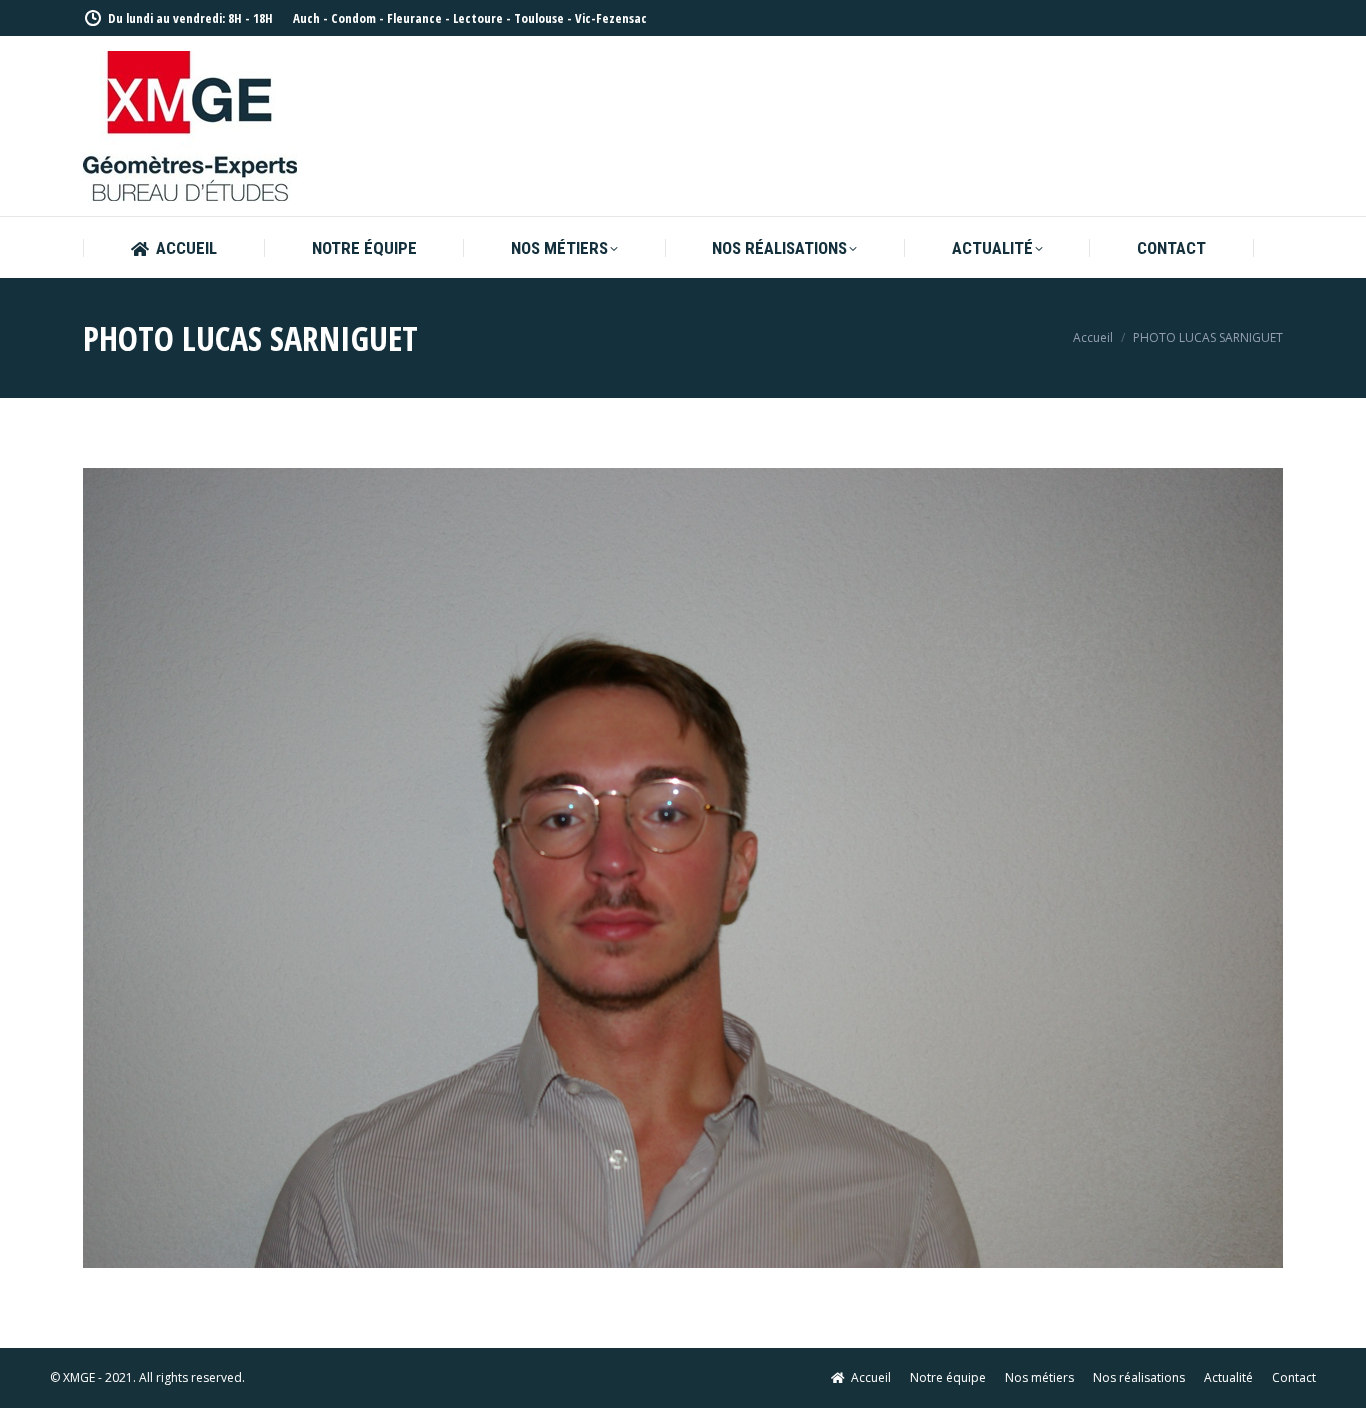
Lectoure (478, 18)
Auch (306, 18)
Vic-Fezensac (611, 18)
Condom (353, 18)
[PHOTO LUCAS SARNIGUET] (683, 868)
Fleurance (414, 18)
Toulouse (539, 18)
